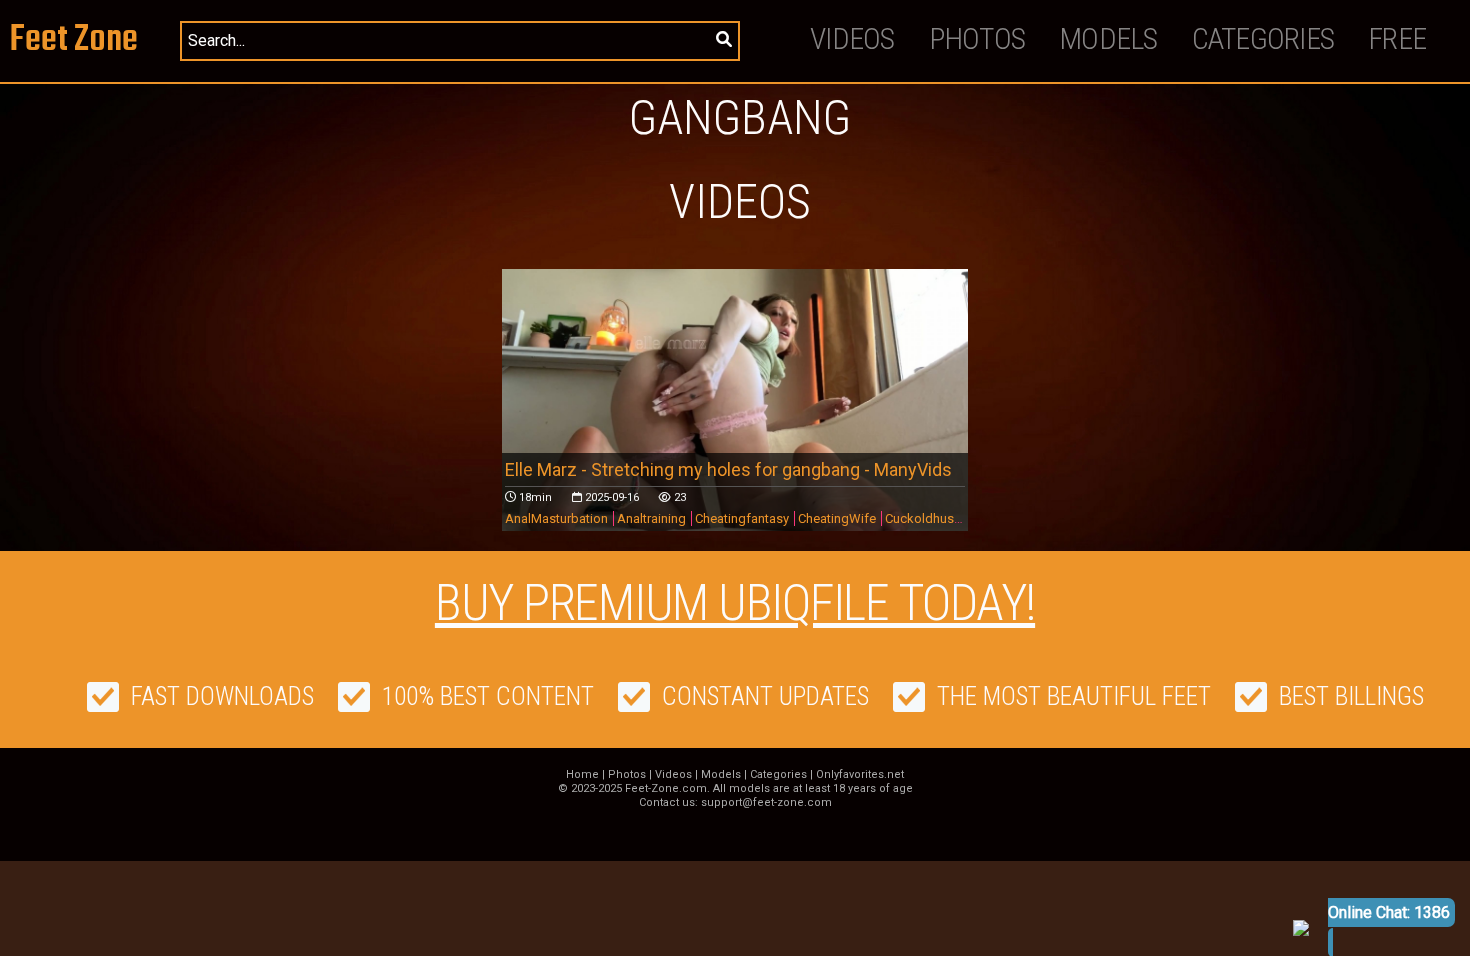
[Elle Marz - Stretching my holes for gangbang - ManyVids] (735, 400)
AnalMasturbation (556, 518)
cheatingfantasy (742, 518)
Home (582, 774)
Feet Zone (74, 40)
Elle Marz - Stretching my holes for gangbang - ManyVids (728, 469)
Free (1397, 38)
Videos (852, 38)
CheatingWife (837, 518)
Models (1108, 38)
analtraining (651, 518)
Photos (977, 38)
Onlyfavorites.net (860, 774)
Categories (1263, 38)
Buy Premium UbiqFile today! (735, 603)
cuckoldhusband (934, 518)
